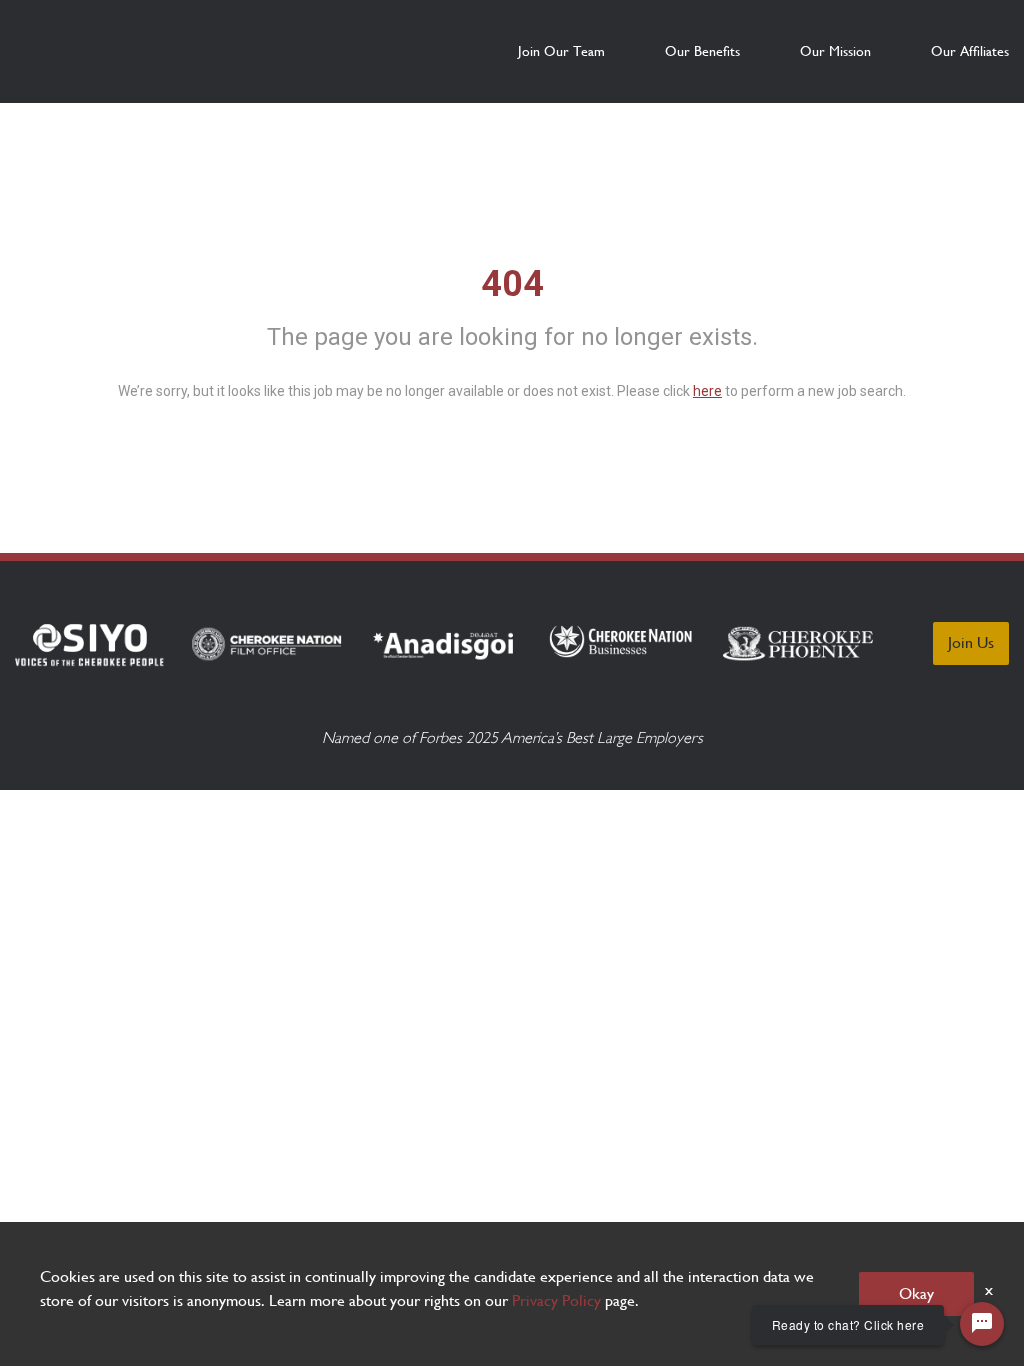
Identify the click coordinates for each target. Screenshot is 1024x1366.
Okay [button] (916, 1293)
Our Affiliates (970, 51)
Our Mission (835, 51)
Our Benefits (702, 51)
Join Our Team (561, 51)
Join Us (971, 642)
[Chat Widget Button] (982, 1324)
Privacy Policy (556, 1300)
